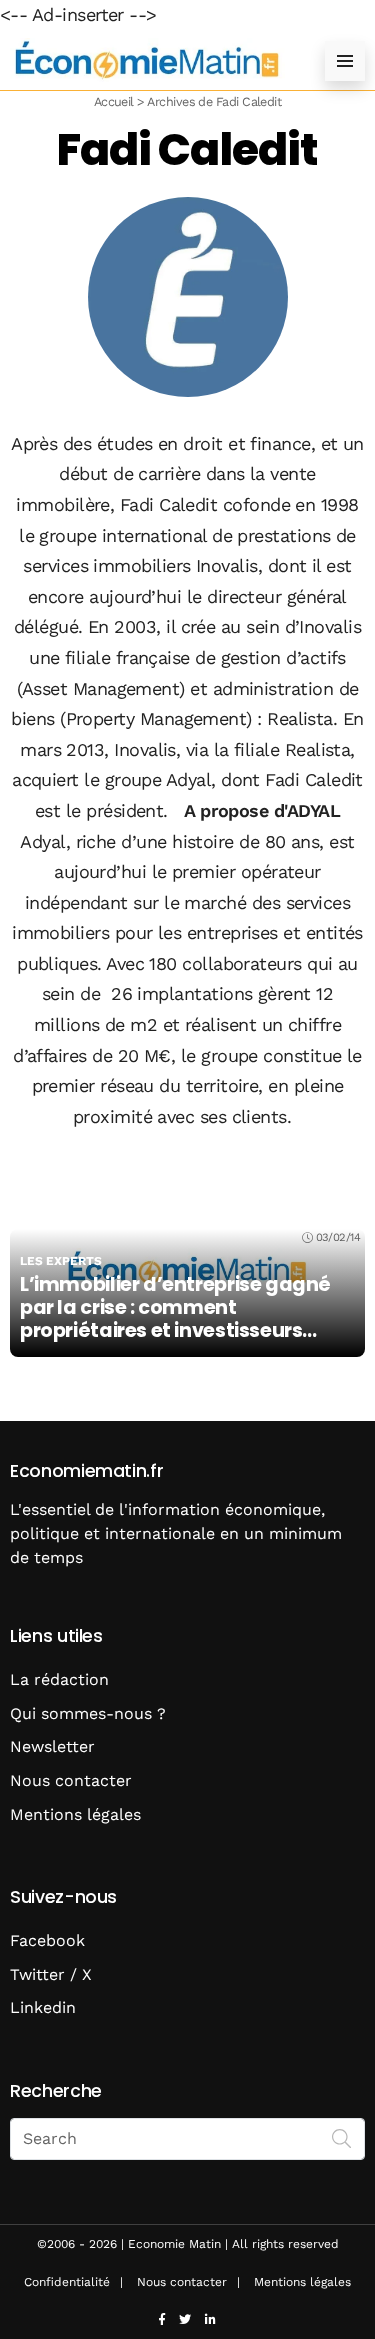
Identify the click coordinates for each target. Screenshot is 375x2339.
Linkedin (43, 2007)
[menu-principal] (345, 61)
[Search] (342, 2137)
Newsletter (52, 1746)
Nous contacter (71, 1780)
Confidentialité (67, 2282)
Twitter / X (51, 1974)
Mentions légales (75, 1814)
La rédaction (59, 1679)
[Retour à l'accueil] (147, 60)
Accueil (114, 101)
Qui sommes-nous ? (88, 1713)
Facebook (47, 1940)
